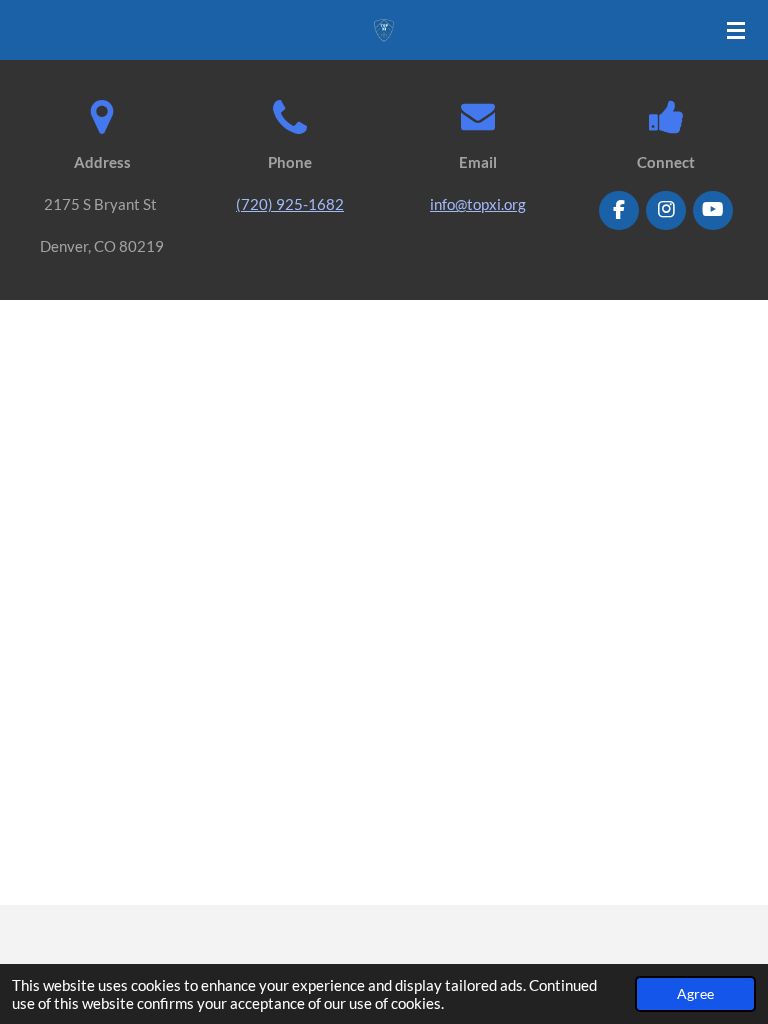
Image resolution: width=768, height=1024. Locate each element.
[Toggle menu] (736, 30)
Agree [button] (695, 994)
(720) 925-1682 (290, 204)
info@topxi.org (478, 204)
